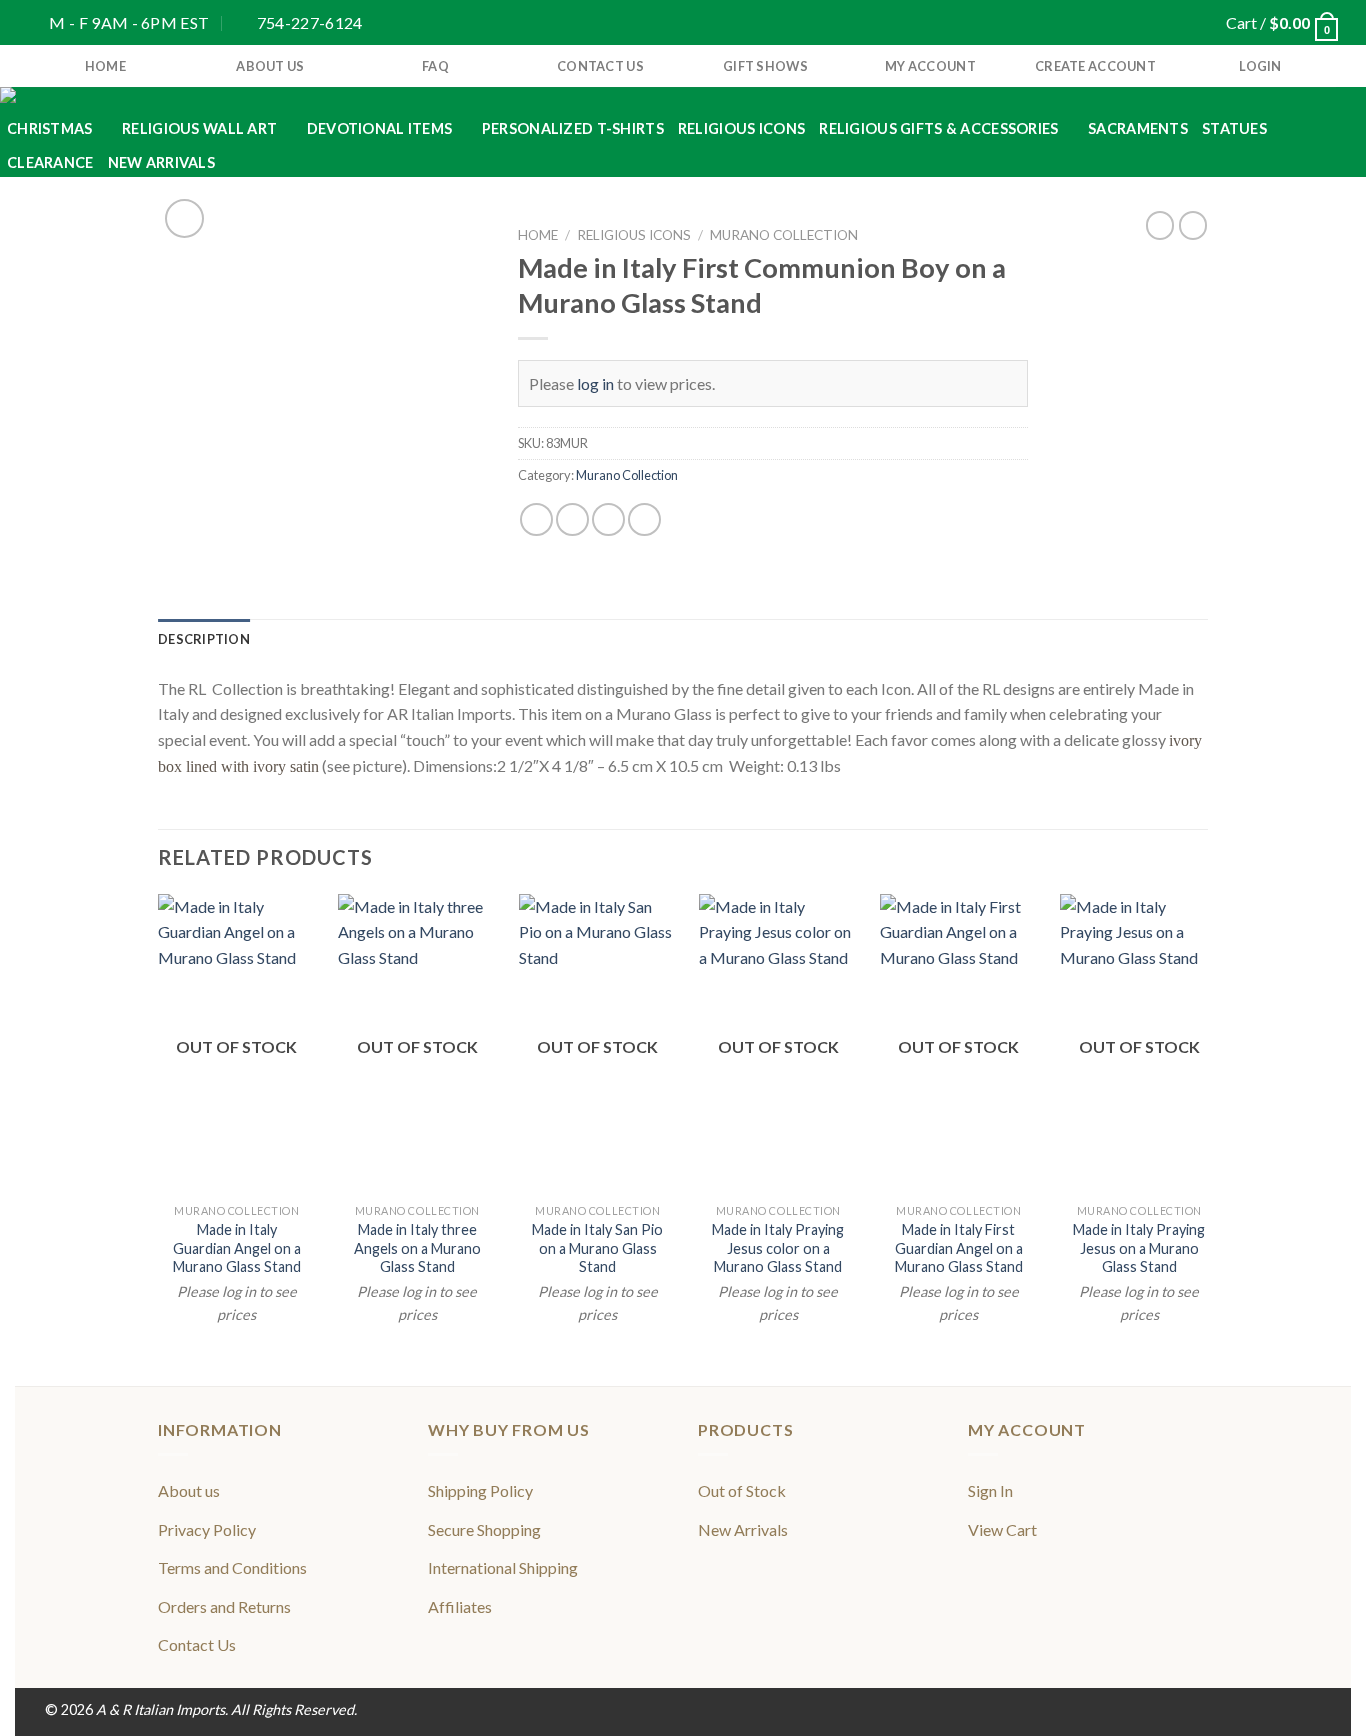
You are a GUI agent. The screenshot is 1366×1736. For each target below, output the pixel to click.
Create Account (1095, 66)
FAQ (435, 66)
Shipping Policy (480, 1490)
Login (1260, 66)
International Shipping (503, 1567)
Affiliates (460, 1606)
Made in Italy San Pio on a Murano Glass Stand (597, 1248)
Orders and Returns (224, 1606)
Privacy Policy (207, 1529)
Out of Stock (742, 1490)
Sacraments (1138, 128)
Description (204, 639)
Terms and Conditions (232, 1567)
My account (930, 66)
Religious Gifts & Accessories (938, 128)
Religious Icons (741, 128)
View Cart (1002, 1529)
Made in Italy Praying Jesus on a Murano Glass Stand (1139, 1248)
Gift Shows (765, 66)
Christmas (50, 128)
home (105, 66)
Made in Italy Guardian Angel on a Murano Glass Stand (237, 1248)
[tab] (204, 639)
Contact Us (600, 66)
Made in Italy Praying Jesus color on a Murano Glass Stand (778, 1248)
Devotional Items (380, 128)
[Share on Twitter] (572, 519)
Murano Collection (784, 235)
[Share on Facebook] (536, 519)
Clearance (50, 162)
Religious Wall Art (199, 128)
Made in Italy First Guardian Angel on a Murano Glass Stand (959, 1248)
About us (270, 66)
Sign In (990, 1490)
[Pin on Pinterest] (644, 519)
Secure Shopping (484, 1529)
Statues (1234, 128)
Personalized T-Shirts (573, 128)
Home (538, 235)
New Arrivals (161, 162)
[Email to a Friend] (608, 519)
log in (595, 383)
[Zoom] (184, 218)
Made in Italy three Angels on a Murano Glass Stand (417, 1248)
